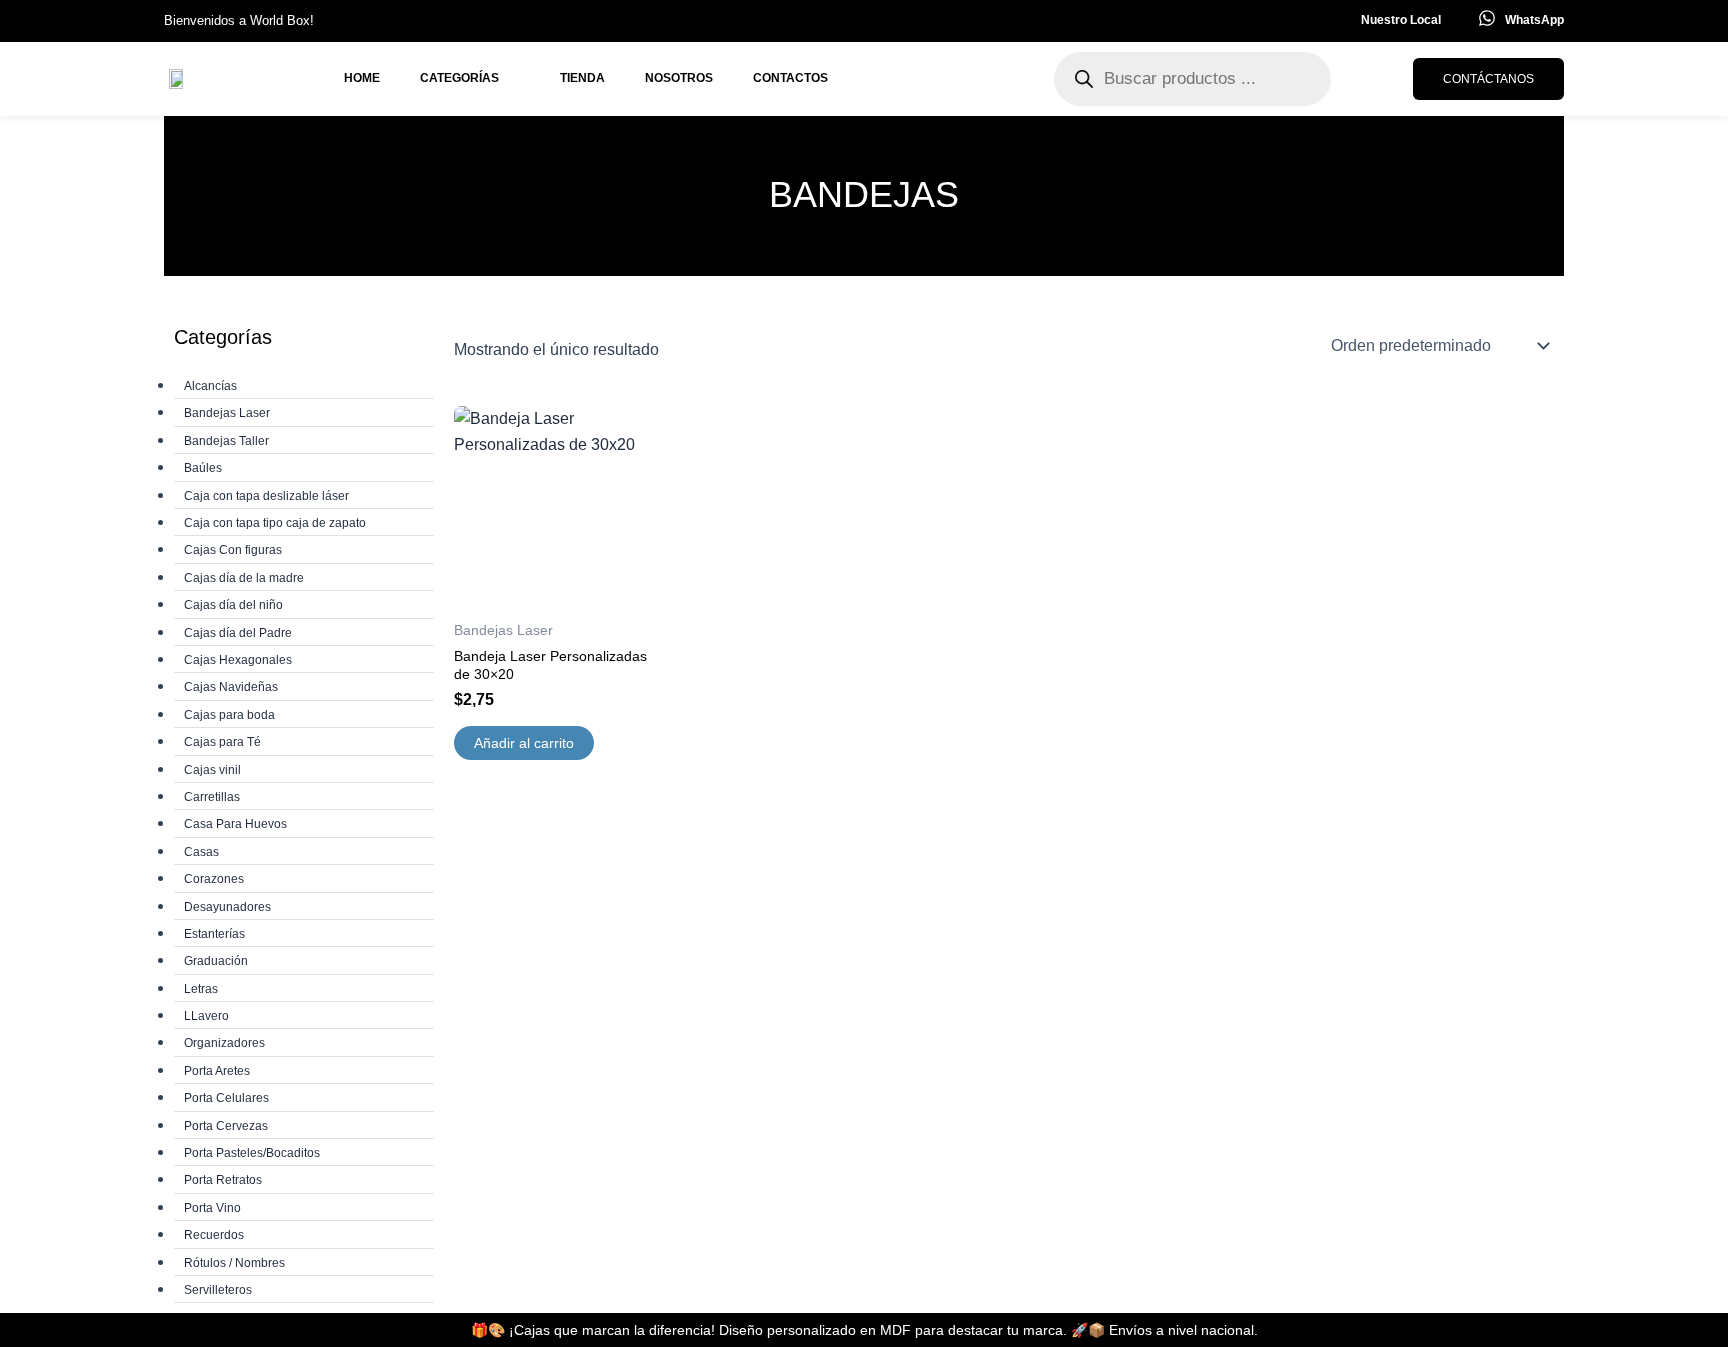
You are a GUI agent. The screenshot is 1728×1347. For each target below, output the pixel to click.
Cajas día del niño (233, 605)
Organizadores (224, 1043)
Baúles (203, 468)
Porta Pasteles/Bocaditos (252, 1153)
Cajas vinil (212, 770)
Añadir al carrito (524, 743)
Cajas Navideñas (231, 687)
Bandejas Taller (226, 441)
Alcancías (210, 386)
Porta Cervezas (226, 1126)
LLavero (206, 1016)
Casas (201, 852)
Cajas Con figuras (233, 550)
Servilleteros (218, 1290)
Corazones (214, 879)
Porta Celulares (226, 1098)
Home (362, 78)
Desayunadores (227, 907)
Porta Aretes (217, 1071)
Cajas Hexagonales (238, 660)
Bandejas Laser (227, 413)
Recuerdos (214, 1235)
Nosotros (679, 78)
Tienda (582, 78)
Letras (201, 989)
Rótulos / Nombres (234, 1263)
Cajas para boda (229, 715)
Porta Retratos (223, 1180)
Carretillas (212, 797)
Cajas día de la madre (244, 578)
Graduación (216, 961)
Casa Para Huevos (235, 824)
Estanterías (214, 934)
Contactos (790, 78)
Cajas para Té (222, 742)
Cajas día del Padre (238, 633)
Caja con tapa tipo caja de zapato (275, 523)
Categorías (459, 78)
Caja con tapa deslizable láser (266, 496)
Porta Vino (212, 1208)
